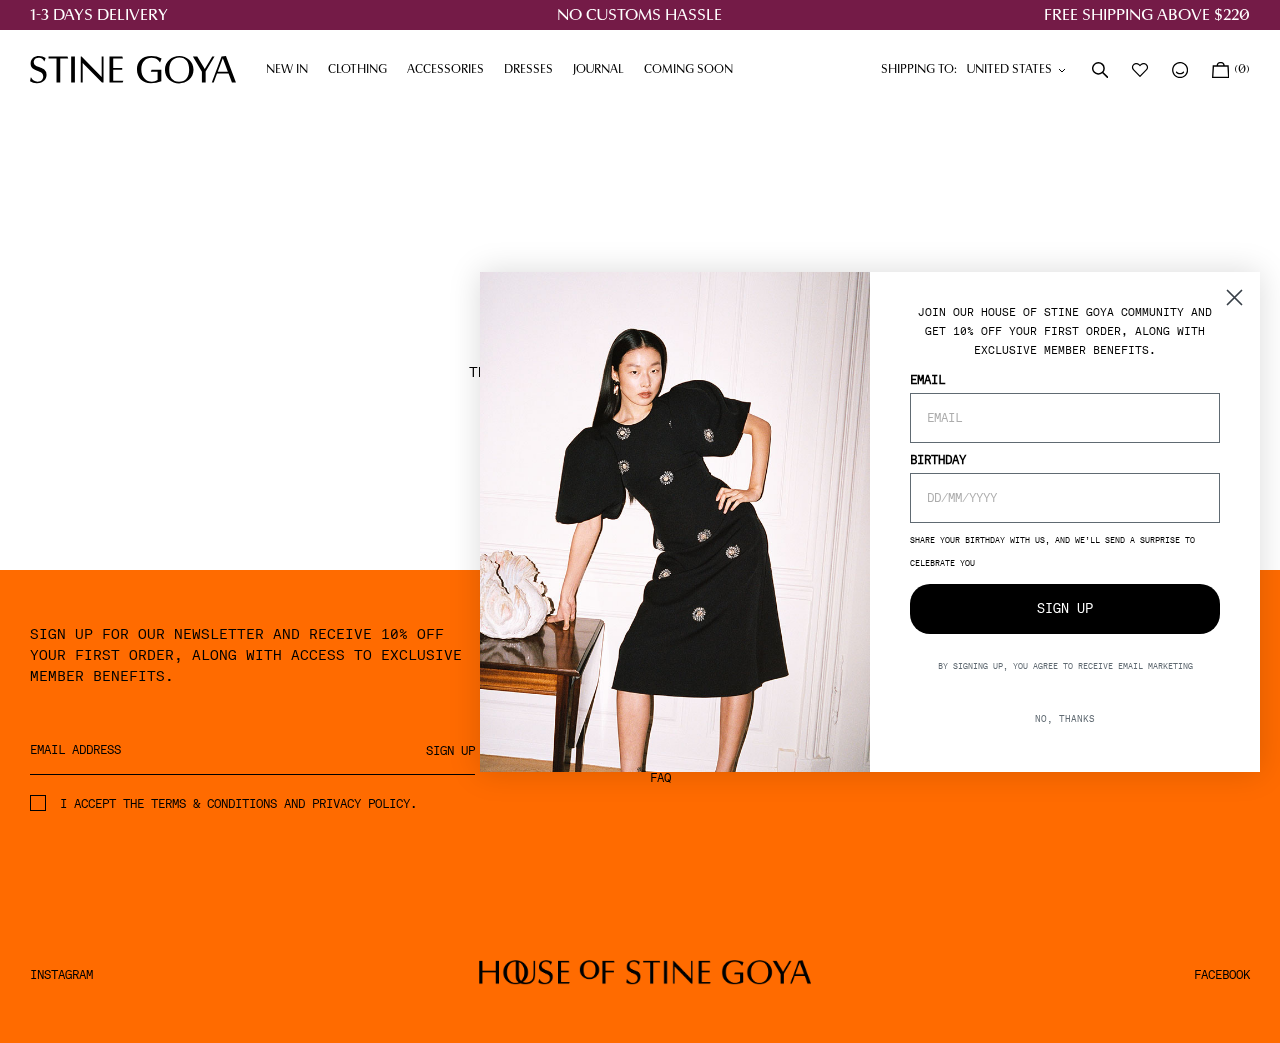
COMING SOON (688, 70)
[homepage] (133, 69)
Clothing (362, 70)
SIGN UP (1065, 608)
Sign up (450, 751)
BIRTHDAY (938, 459)
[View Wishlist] (1142, 70)
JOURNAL (603, 70)
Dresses (533, 70)
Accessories (450, 70)
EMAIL (927, 379)
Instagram (61, 975)
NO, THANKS (1065, 717)
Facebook (1222, 975)
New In (287, 70)
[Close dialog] (1234, 297)
